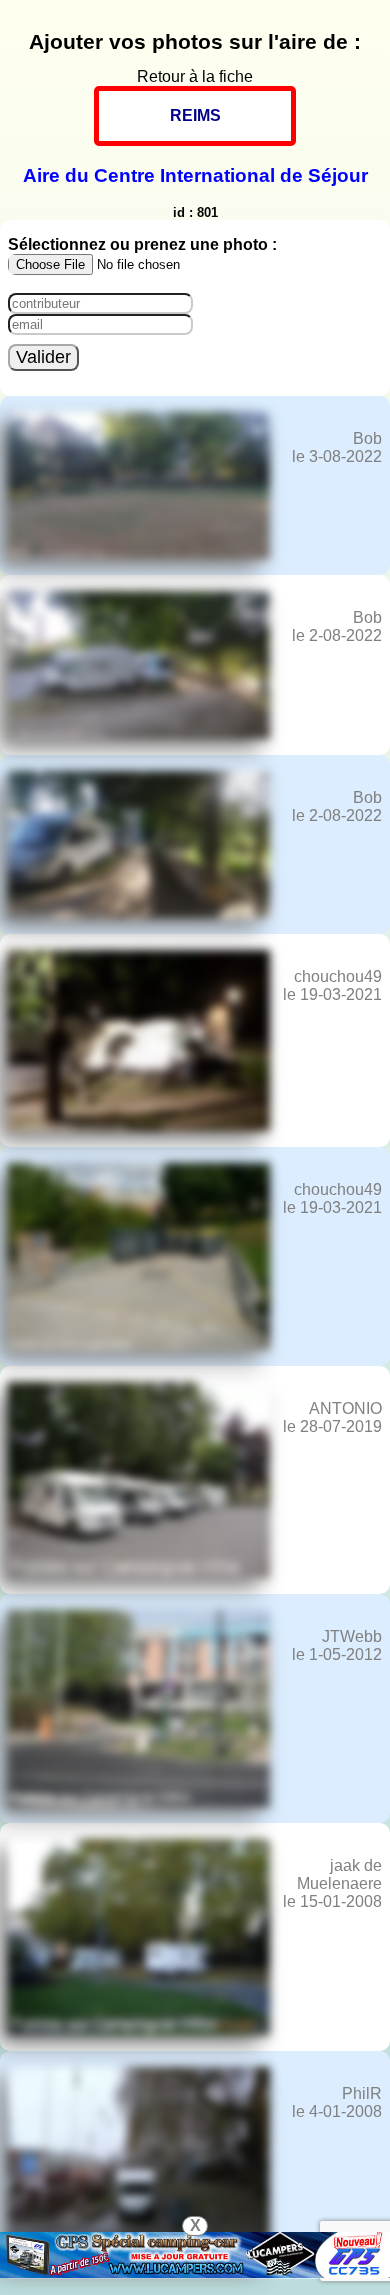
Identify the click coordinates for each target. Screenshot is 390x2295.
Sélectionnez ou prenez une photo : (142, 244)
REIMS (195, 115)
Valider (43, 357)
